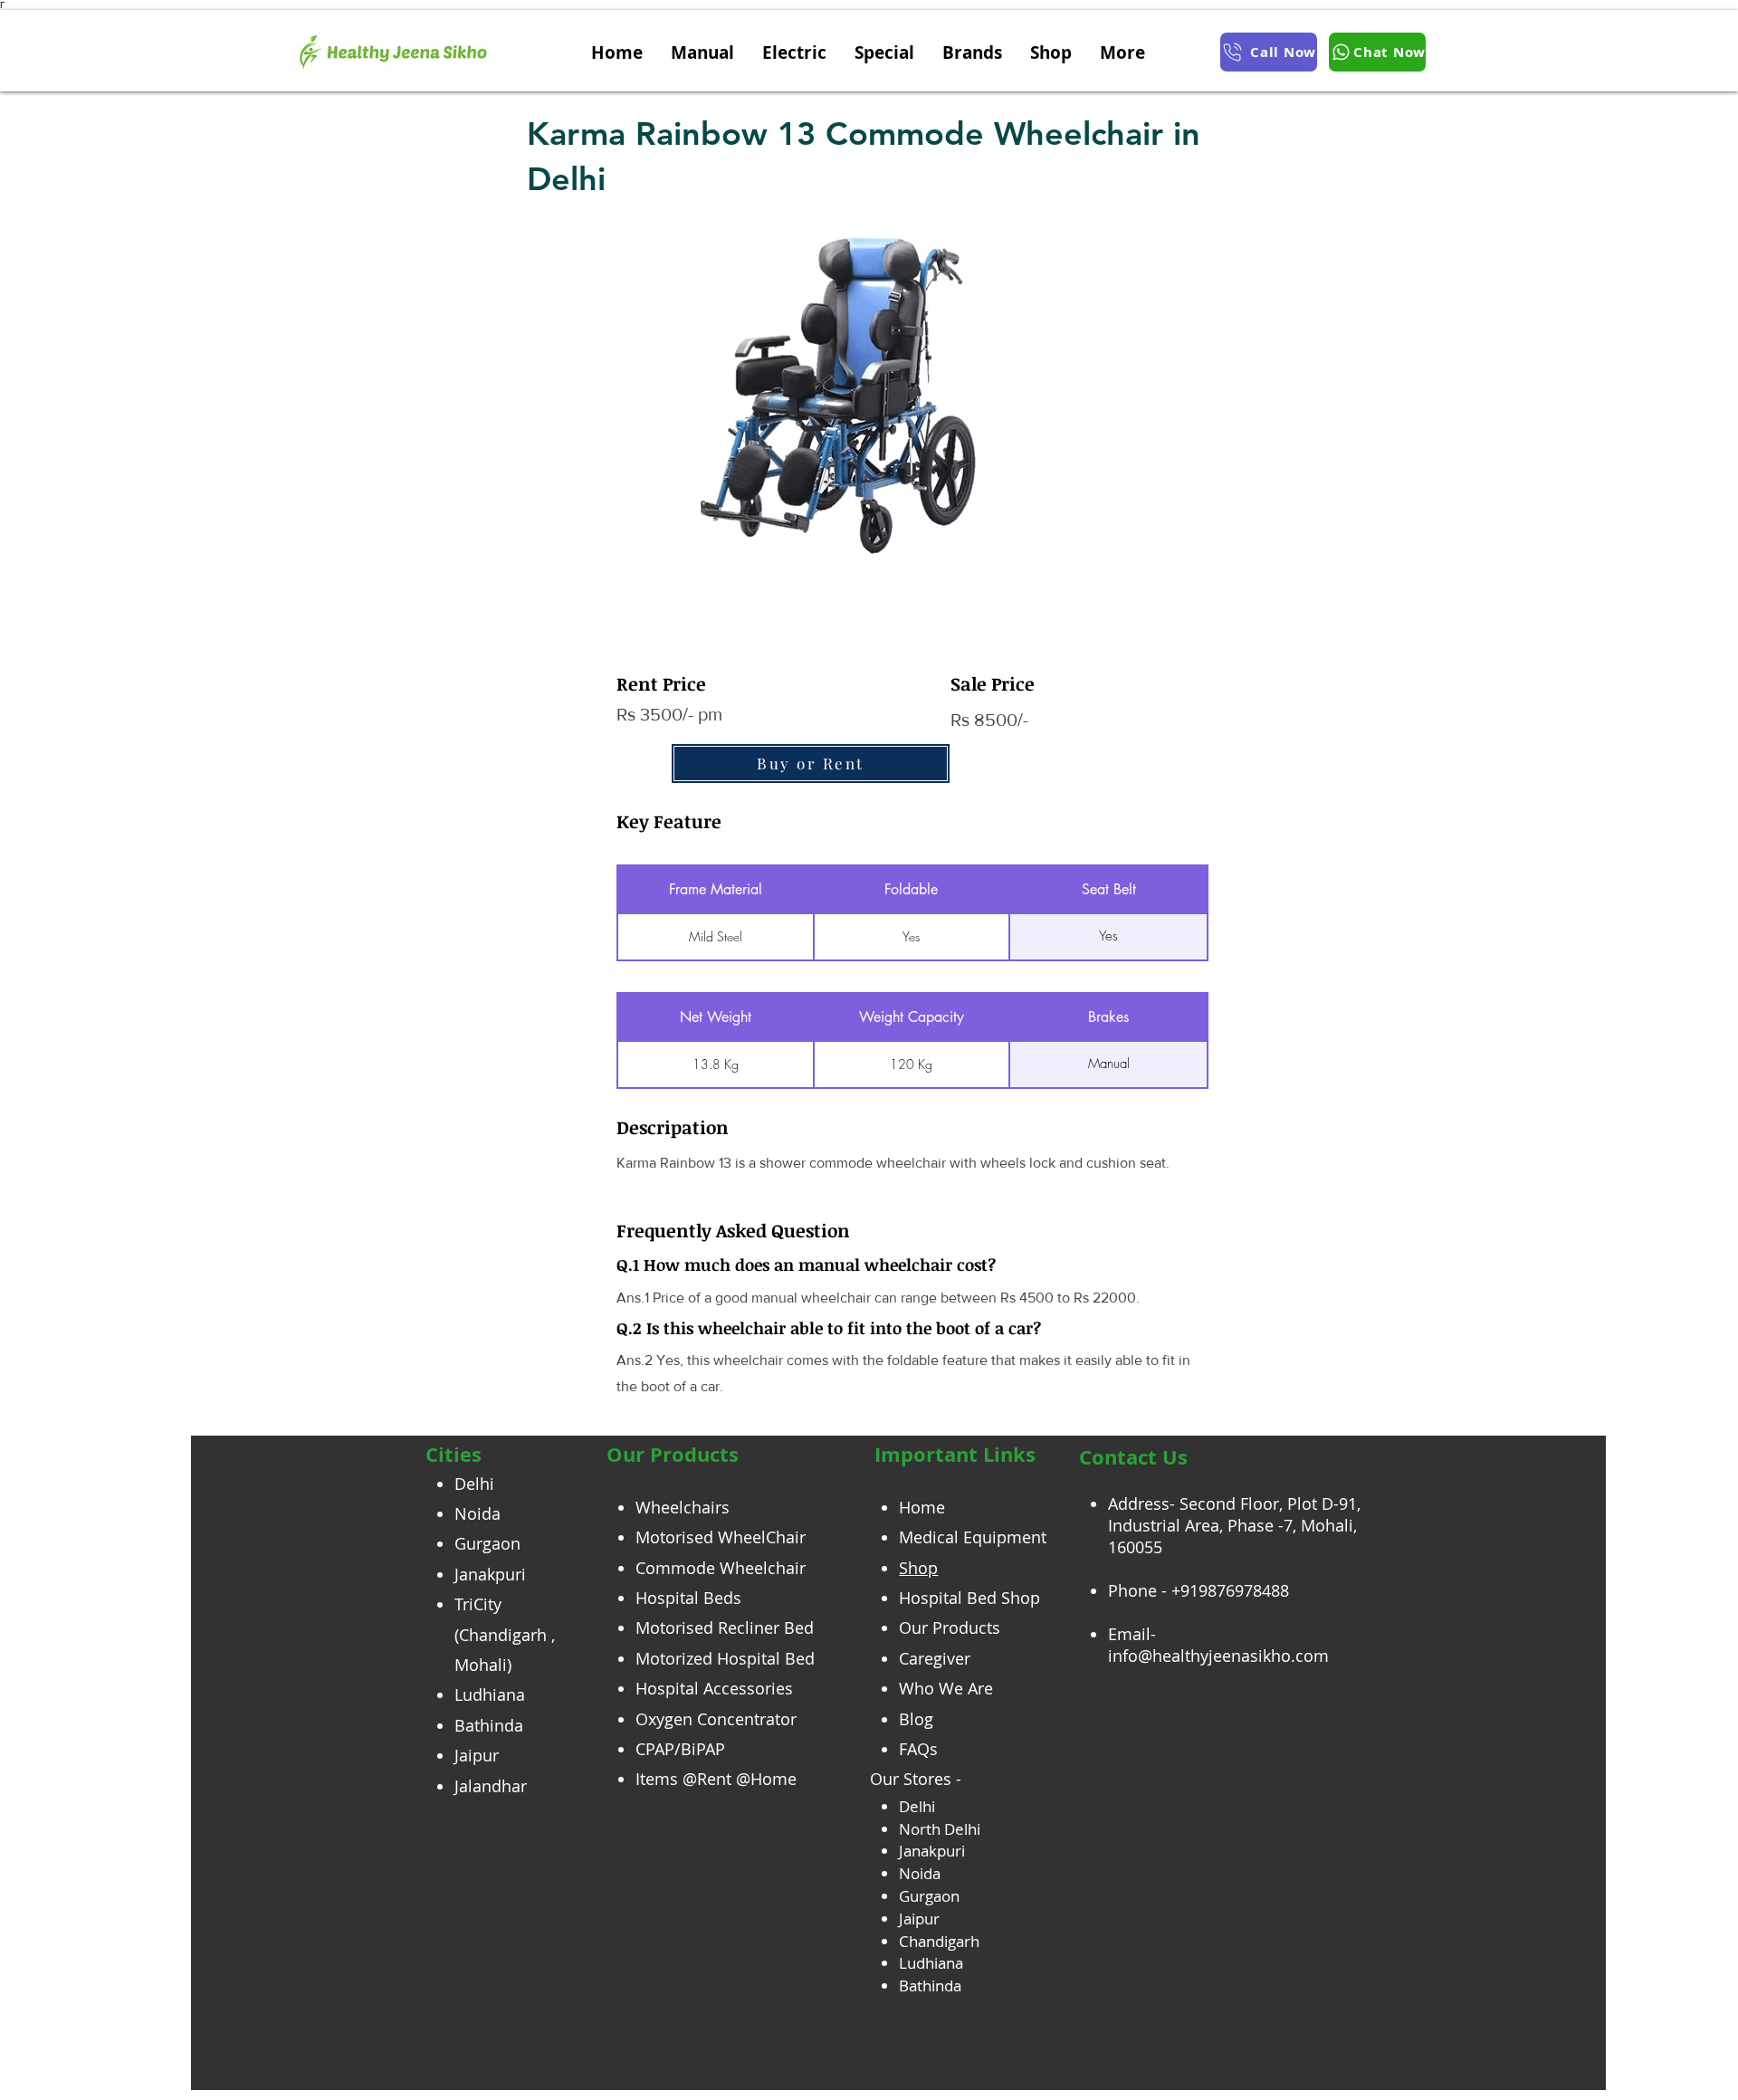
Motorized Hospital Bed (725, 1658)
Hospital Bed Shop (969, 1598)
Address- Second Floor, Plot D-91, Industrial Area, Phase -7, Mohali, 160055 (1234, 1525)
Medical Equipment (973, 1537)
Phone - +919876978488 (1198, 1590)
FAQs (918, 1749)
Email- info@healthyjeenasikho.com (1218, 1645)
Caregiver (935, 1658)
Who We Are (946, 1688)
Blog (916, 1719)
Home (922, 1507)
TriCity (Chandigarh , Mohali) (505, 1634)
